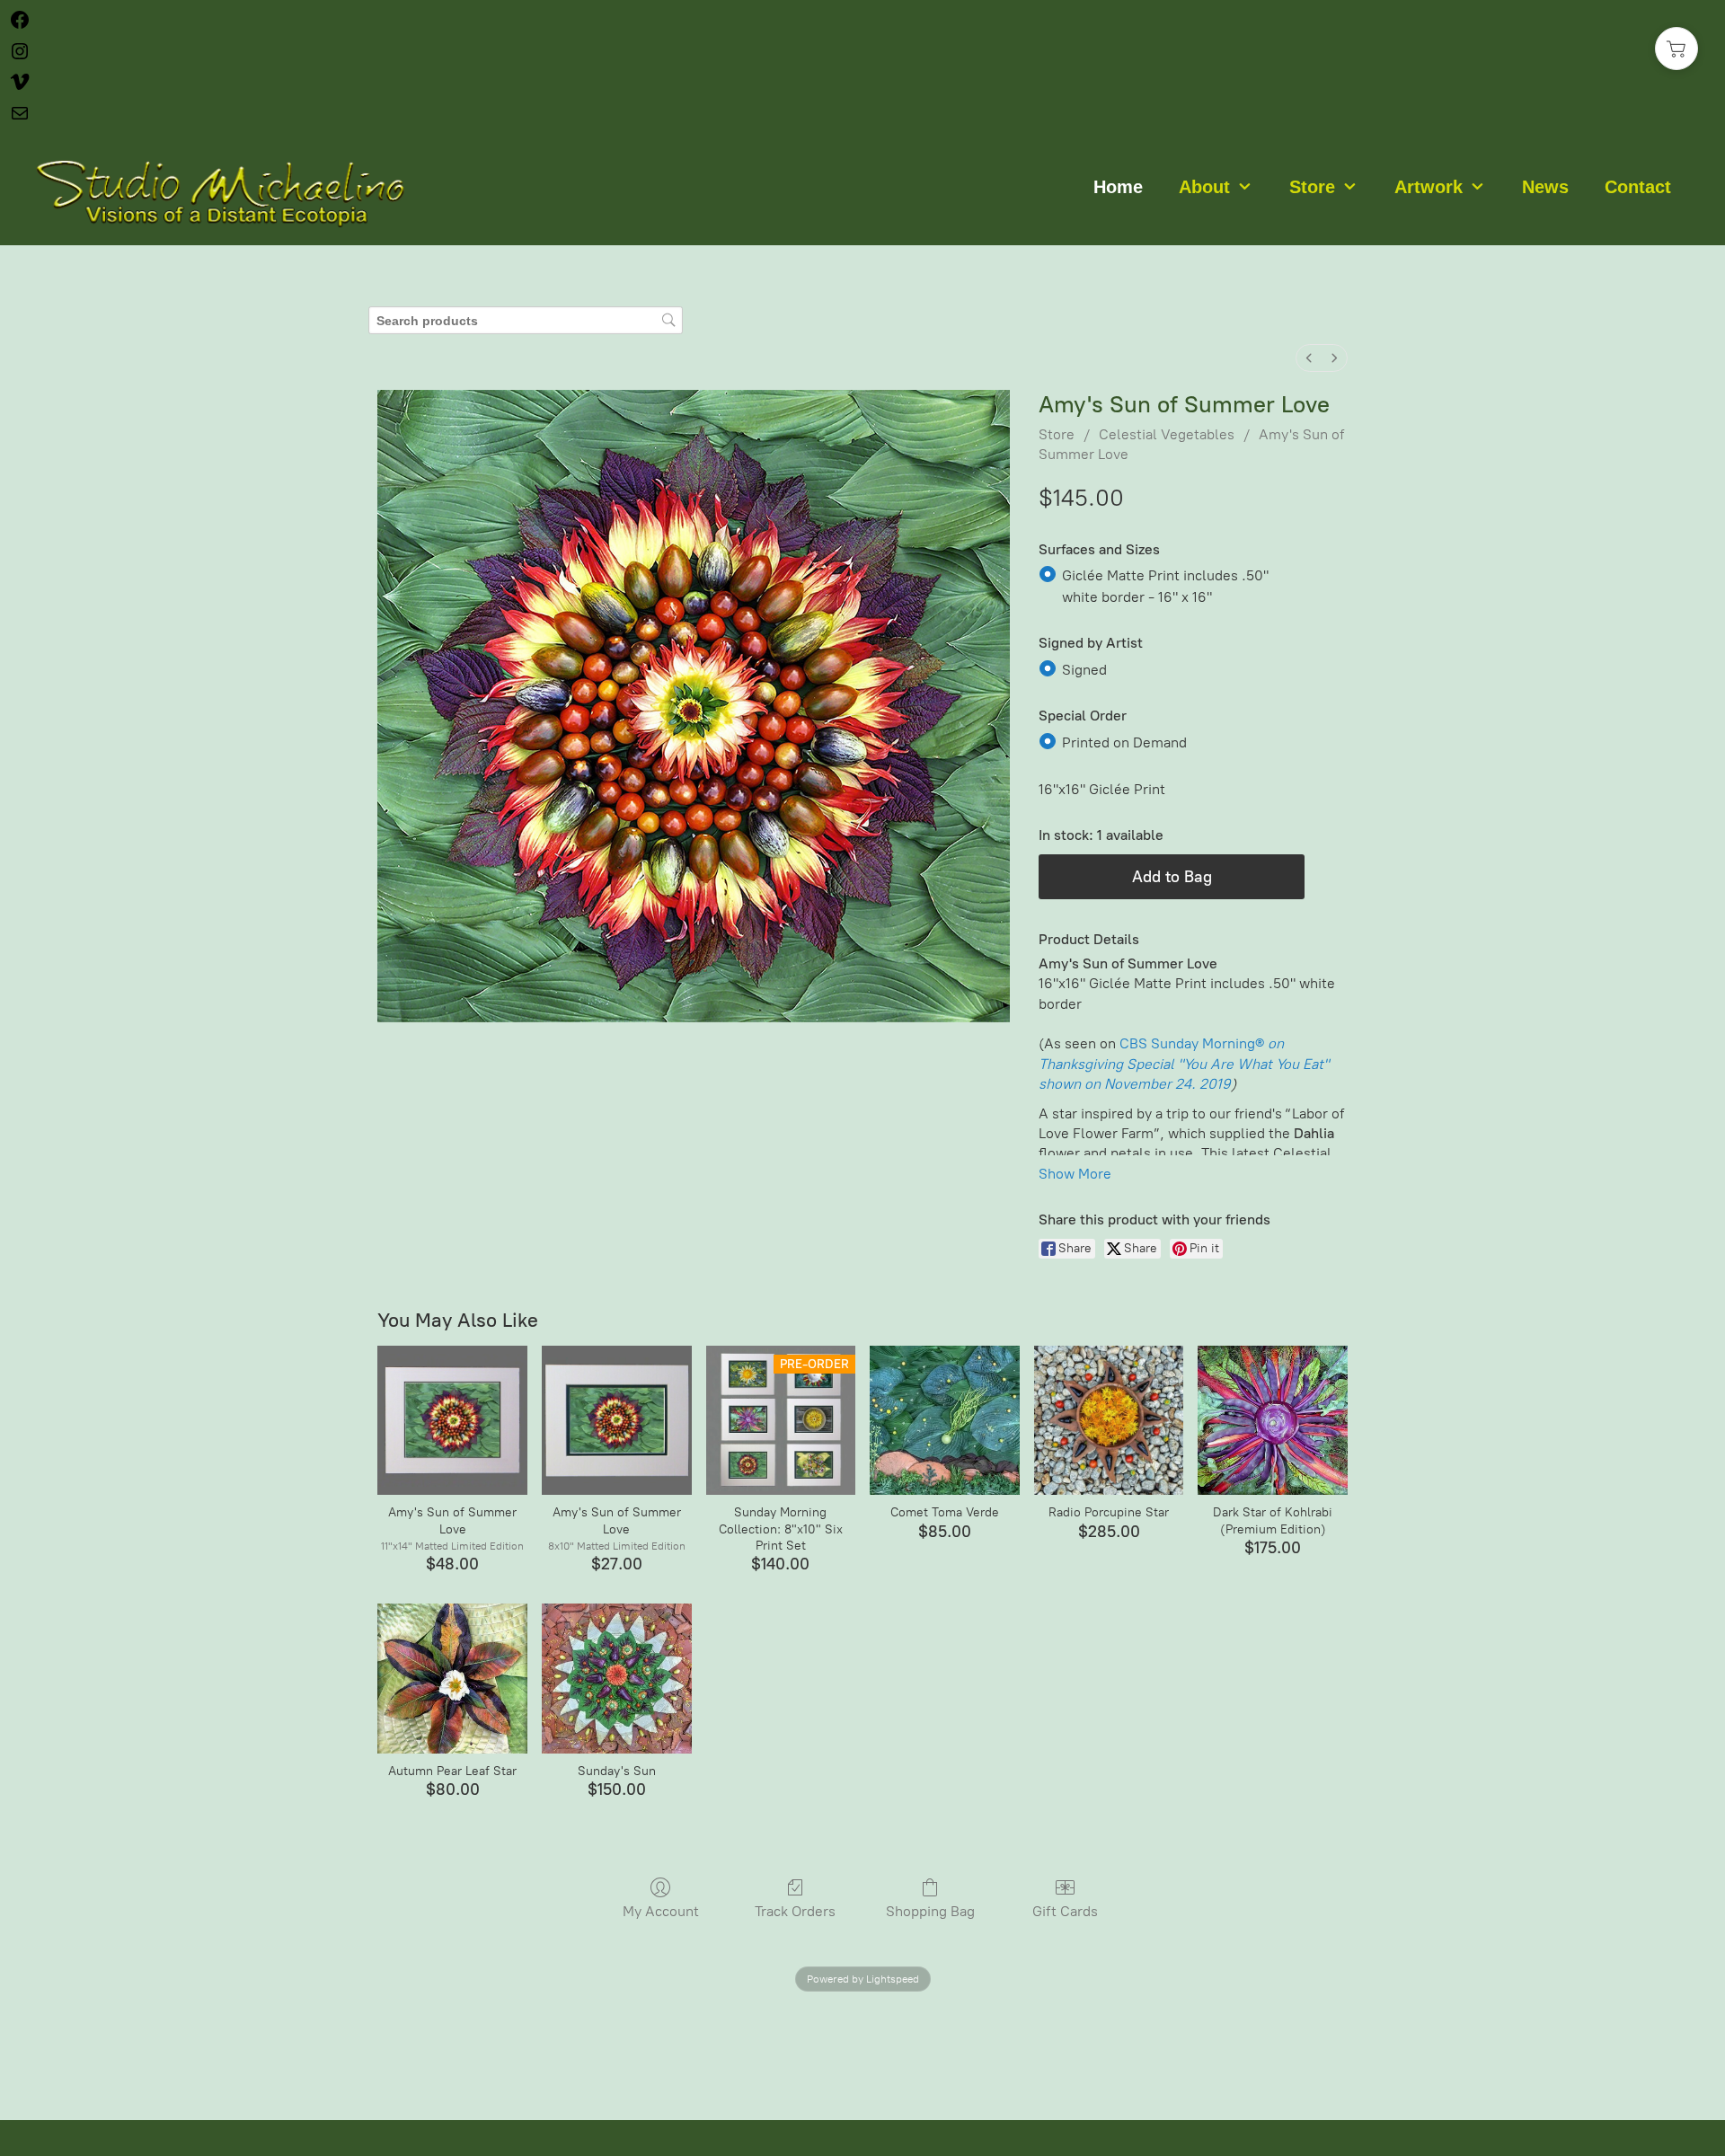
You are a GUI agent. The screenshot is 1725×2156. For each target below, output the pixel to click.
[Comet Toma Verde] (945, 1421)
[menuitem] (1309, 358)
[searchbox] (526, 320)
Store (1312, 187)
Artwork (1429, 187)
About (1204, 187)
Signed (1084, 669)
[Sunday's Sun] (617, 1679)
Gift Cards (1065, 1911)
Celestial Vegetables (1167, 434)
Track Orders (795, 1911)
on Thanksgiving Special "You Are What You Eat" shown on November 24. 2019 (1184, 1064)
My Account (661, 1911)
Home (1118, 187)
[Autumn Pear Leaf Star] (452, 1679)
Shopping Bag (930, 1911)
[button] (1676, 49)
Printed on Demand (1124, 742)
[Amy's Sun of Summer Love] (452, 1421)
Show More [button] (1075, 1174)
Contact (1638, 187)
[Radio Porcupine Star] (1109, 1421)
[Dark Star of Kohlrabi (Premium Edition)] (1273, 1421)
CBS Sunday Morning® (1192, 1043)
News (1545, 187)
